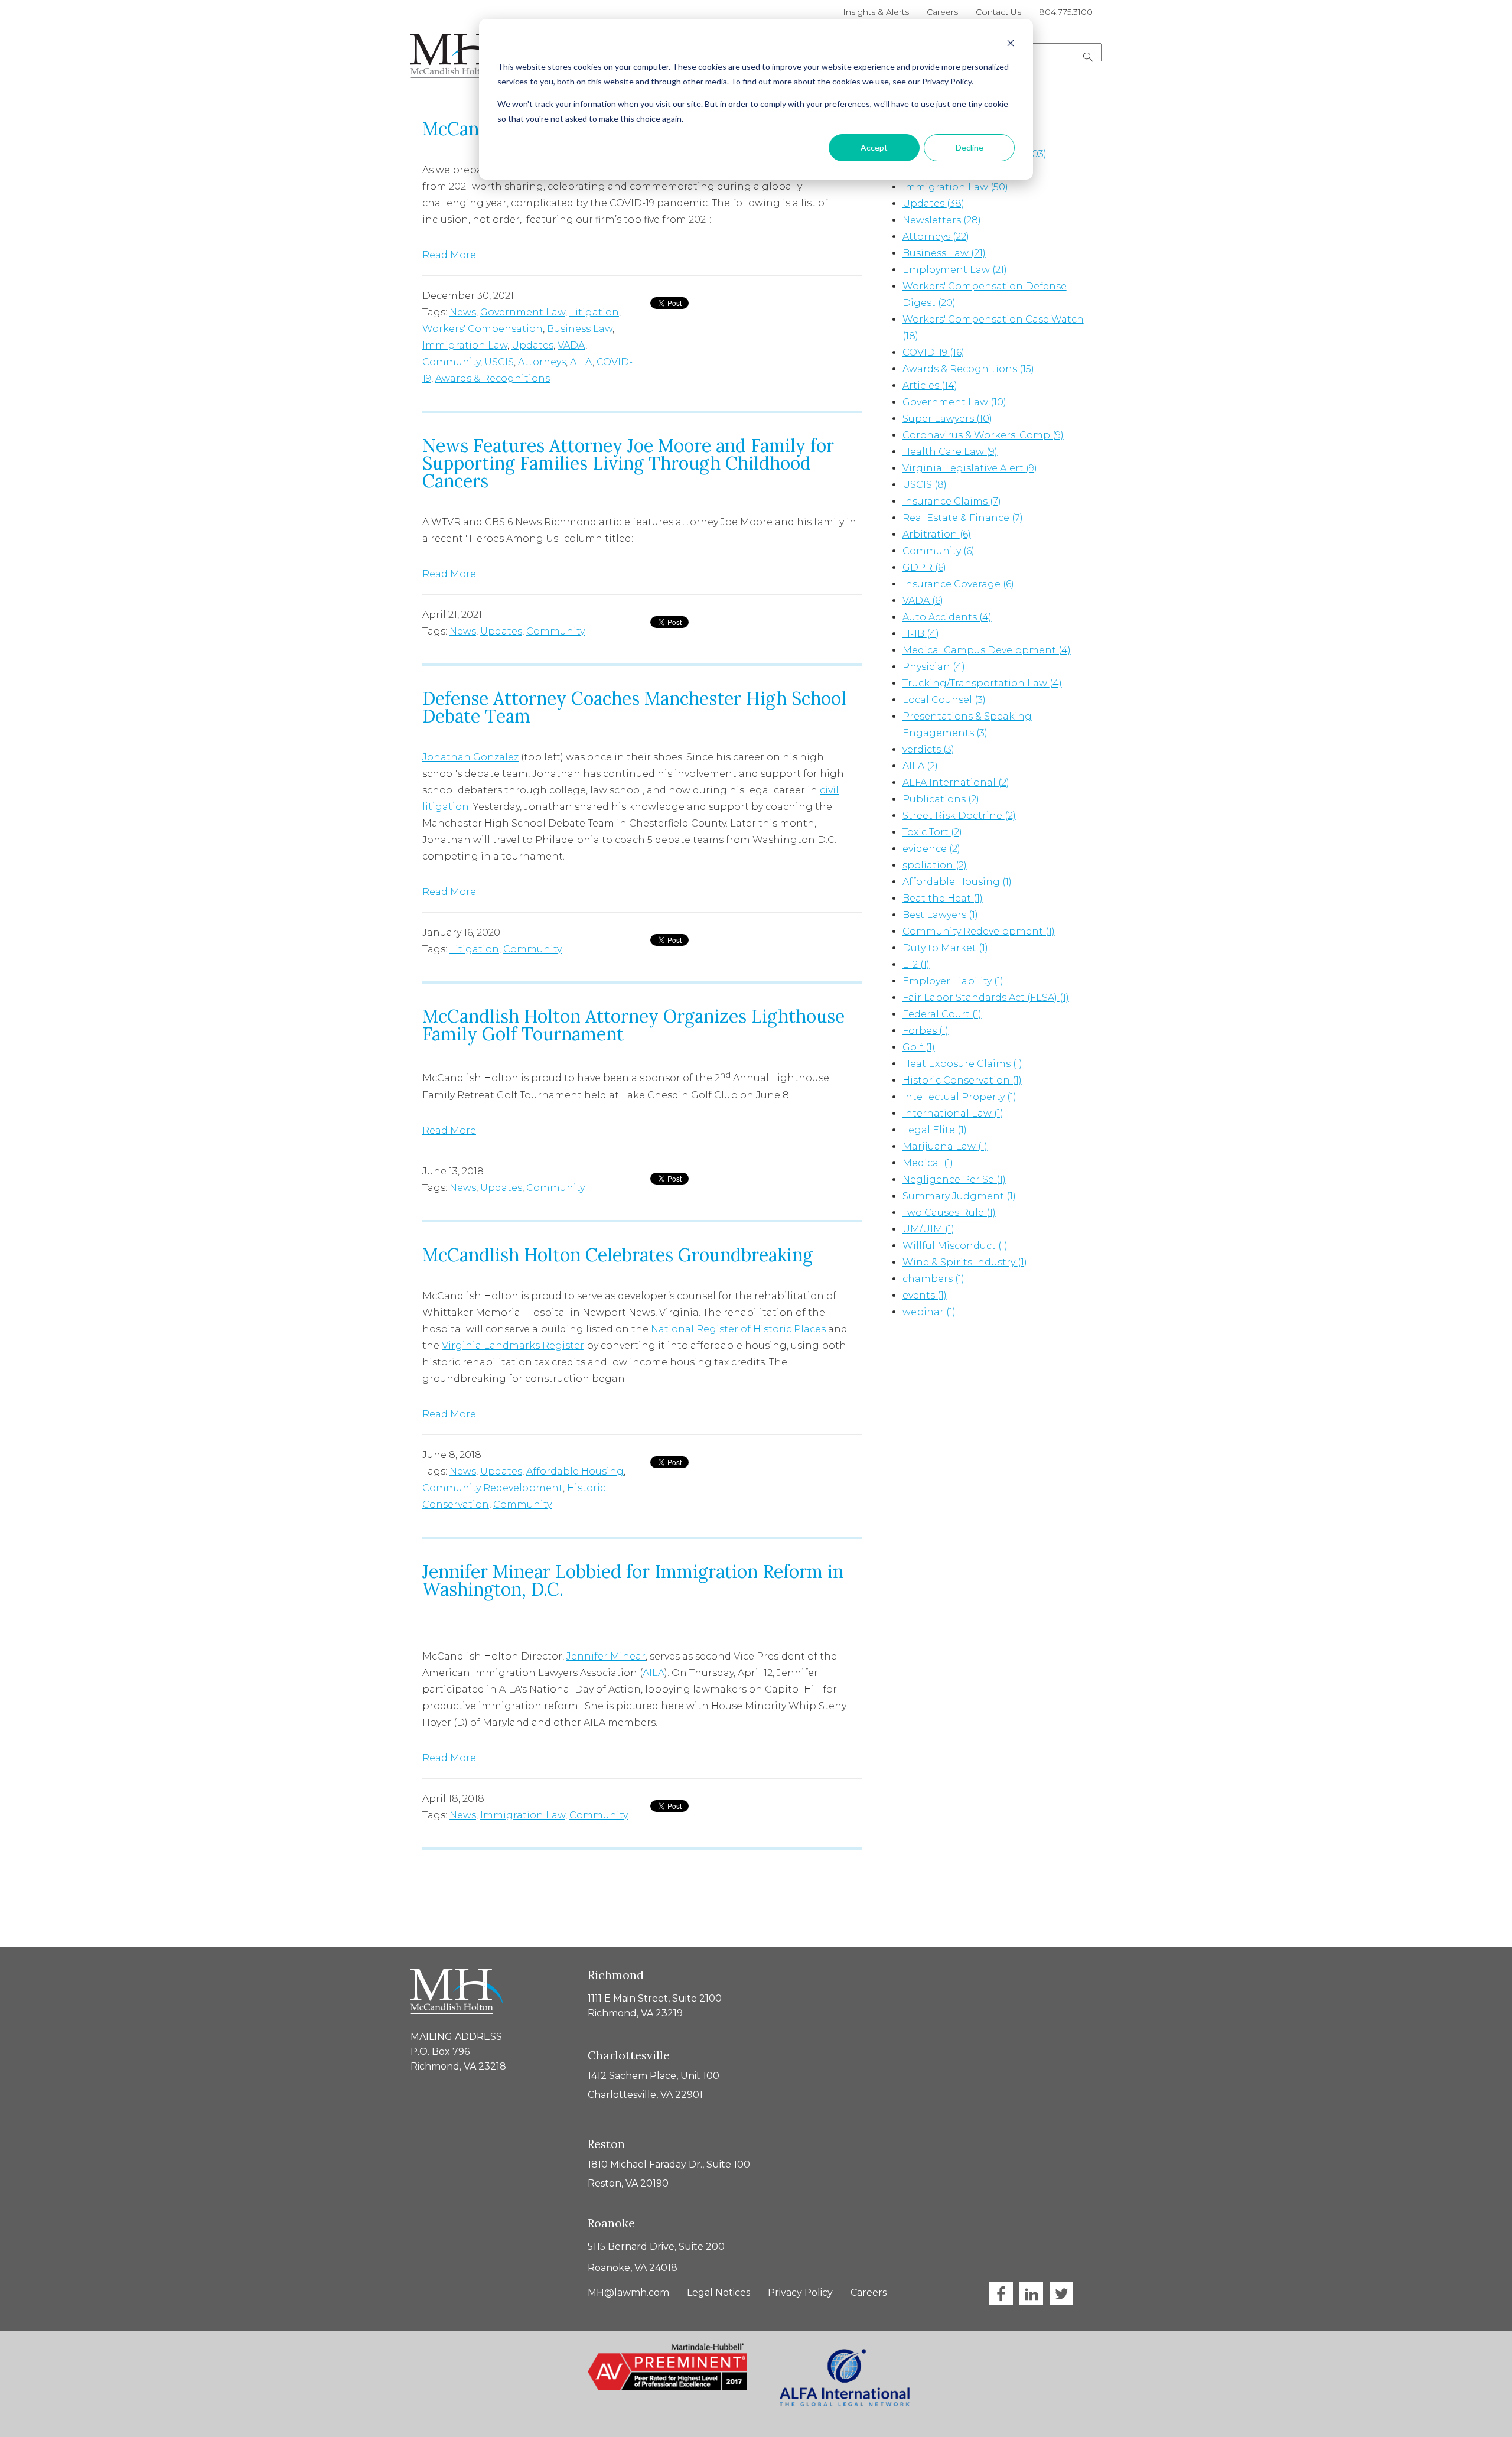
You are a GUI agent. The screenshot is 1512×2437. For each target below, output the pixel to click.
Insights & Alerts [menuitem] (876, 12)
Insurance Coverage (958, 584)
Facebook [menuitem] (1001, 2294)
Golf (919, 1047)
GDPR (924, 567)
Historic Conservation (962, 1080)
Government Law (523, 312)
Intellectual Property (959, 1097)
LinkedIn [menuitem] (1031, 2294)
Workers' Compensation (483, 329)
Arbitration (937, 534)
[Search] (1088, 57)
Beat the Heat (943, 898)
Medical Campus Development (987, 650)
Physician (934, 667)
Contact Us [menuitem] (998, 12)
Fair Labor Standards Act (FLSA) (986, 998)
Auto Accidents (947, 617)
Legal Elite (935, 1130)
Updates (532, 345)
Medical (928, 1163)
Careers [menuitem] (942, 12)
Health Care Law (950, 452)
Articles (930, 385)
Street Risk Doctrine (959, 816)
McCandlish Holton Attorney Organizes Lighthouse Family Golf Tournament (633, 1025)
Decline (970, 147)
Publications (941, 799)
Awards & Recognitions (493, 378)
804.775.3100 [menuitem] (1066, 12)
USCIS (499, 362)
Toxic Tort (932, 832)
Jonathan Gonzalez (470, 757)
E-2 (916, 964)
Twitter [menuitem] (1061, 2294)
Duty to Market (945, 948)
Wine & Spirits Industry (965, 1262)
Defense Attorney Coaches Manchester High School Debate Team (634, 707)
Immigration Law (465, 345)
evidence (931, 849)
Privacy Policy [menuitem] (800, 2293)
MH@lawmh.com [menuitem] (628, 2293)
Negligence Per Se (954, 1180)
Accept (874, 147)
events (925, 1295)
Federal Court (942, 1014)
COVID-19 (933, 352)
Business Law (580, 329)
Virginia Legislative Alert (970, 468)
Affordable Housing (575, 1471)
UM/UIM (928, 1229)
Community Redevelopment (493, 1488)
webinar (929, 1312)
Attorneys (542, 362)
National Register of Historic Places (738, 1329)
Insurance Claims (952, 501)
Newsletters (942, 220)
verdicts (928, 749)
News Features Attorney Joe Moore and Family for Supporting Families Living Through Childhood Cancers (628, 463)
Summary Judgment (959, 1196)
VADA (571, 345)
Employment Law (955, 270)
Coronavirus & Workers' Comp (983, 435)
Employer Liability (953, 981)
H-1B (921, 634)
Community (451, 362)
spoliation (935, 865)
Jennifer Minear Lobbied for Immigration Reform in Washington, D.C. (633, 1580)
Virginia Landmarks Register (513, 1346)
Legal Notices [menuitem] (718, 2293)
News (463, 312)
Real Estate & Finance (963, 518)
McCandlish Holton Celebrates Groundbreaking (617, 1255)
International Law (953, 1113)
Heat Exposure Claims (962, 1064)
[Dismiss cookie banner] (1011, 45)
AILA (581, 362)
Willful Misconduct (955, 1246)
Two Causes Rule (949, 1213)
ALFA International (956, 782)
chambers (933, 1279)
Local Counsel (944, 700)
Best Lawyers (940, 915)
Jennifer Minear (606, 1656)
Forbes (926, 1031)
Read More (449, 255)
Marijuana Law (945, 1146)
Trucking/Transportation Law (982, 683)
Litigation (594, 312)
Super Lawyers (947, 419)
